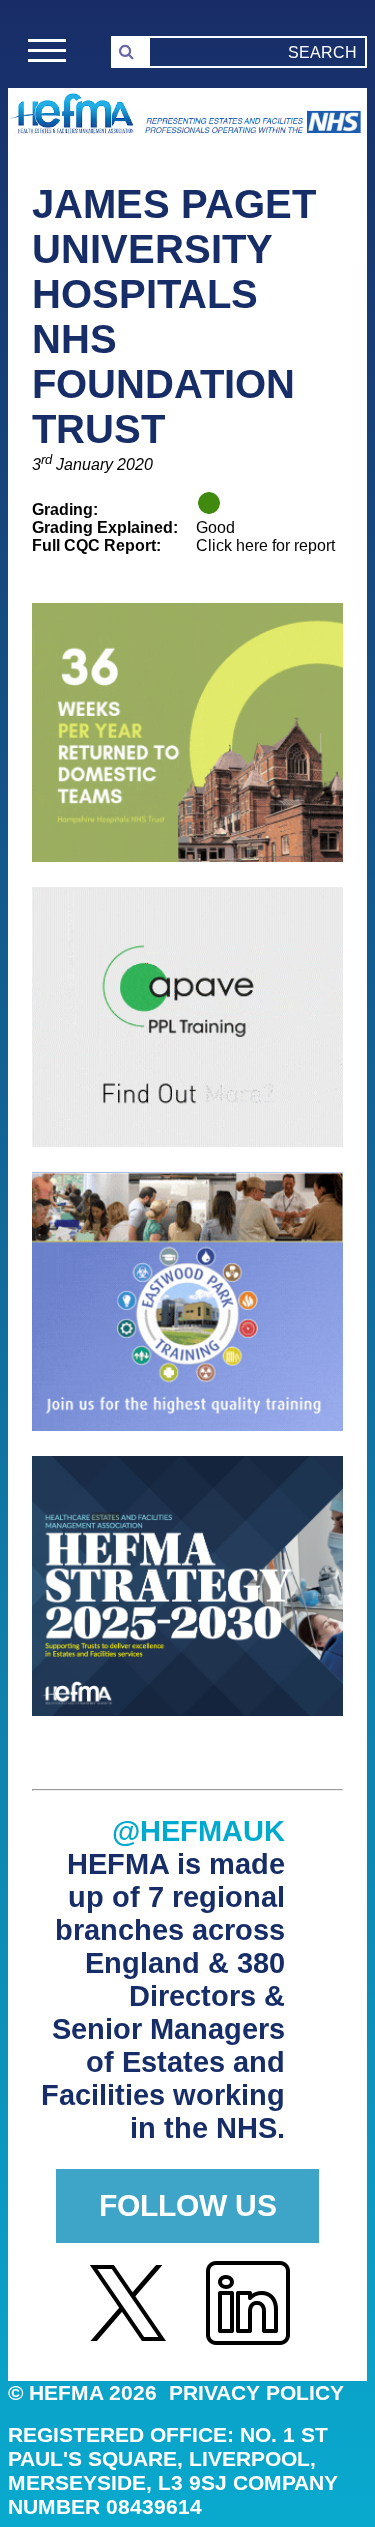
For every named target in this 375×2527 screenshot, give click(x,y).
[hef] (187, 1710)
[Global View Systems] (187, 856)
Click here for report (265, 545)
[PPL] (187, 1141)
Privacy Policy (256, 2392)
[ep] (187, 1425)
